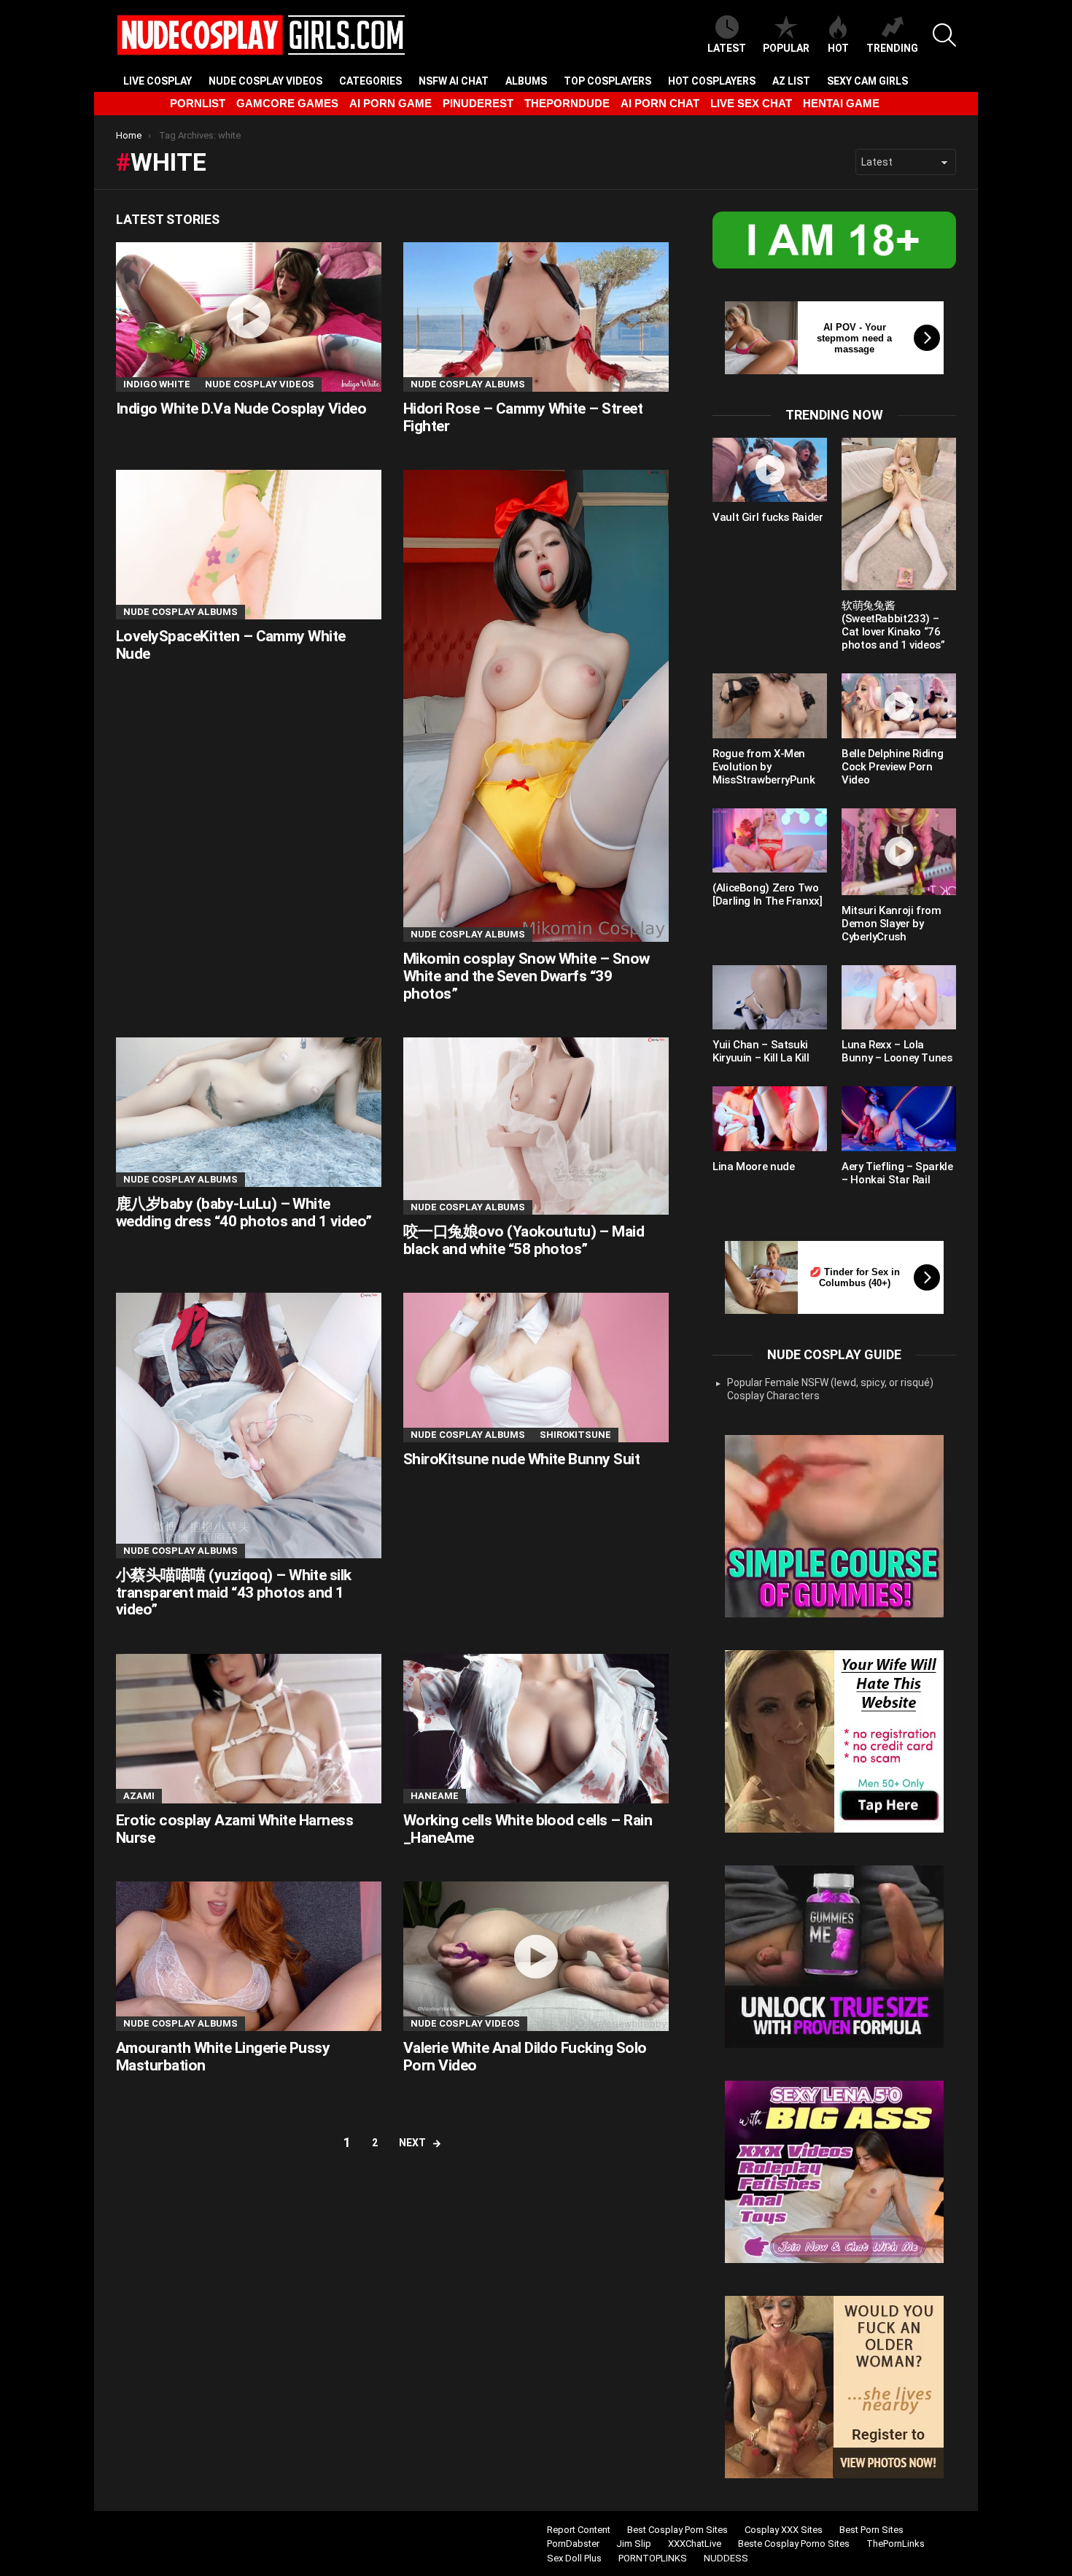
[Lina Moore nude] (770, 1118)
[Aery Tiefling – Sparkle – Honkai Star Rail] (899, 1118)
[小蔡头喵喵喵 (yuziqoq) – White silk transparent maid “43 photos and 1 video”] (249, 1426)
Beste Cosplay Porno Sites (794, 2544)
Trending (892, 48)
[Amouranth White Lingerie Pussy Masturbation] (249, 1956)
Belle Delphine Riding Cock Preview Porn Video (892, 767)
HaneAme (435, 1796)
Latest (727, 48)
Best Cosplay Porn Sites (677, 2530)
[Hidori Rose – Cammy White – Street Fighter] (536, 317)
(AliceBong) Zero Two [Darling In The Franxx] (767, 894)
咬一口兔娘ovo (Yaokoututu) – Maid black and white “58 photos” (524, 1240)
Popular (786, 48)
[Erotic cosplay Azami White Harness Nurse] (249, 1729)
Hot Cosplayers (712, 81)
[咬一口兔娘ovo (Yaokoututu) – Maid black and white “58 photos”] (536, 1126)
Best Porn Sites (871, 2530)
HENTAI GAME (841, 103)
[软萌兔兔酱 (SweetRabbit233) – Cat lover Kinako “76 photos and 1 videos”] (899, 514)
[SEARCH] (944, 35)
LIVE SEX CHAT (751, 103)
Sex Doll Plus (574, 2558)
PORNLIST (198, 103)
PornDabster (573, 2544)
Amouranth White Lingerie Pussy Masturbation (223, 2057)
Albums (526, 81)
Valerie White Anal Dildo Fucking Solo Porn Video (525, 2057)
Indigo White (157, 384)
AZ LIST (791, 81)
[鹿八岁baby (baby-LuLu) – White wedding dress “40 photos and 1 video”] (249, 1112)
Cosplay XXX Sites (784, 2530)
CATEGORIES (370, 81)
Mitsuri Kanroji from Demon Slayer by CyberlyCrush (892, 924)
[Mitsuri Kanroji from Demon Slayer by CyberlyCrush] (899, 852)
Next (412, 2143)
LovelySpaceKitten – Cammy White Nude (231, 645)
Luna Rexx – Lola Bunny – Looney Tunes (897, 1051)
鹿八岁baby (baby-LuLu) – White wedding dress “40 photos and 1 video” (244, 1212)
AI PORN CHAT (660, 103)
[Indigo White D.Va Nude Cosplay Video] (249, 317)
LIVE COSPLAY (158, 81)
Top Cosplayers (607, 81)
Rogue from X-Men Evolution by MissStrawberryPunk (764, 767)
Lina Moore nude (753, 1167)
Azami (139, 1796)
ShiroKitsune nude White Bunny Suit (521, 1459)
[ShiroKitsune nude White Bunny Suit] (536, 1368)
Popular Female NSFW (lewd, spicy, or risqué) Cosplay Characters (830, 1389)
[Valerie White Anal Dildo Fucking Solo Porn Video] (536, 1956)
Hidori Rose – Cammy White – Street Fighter (523, 417)
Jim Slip (634, 2544)
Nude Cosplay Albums (468, 384)
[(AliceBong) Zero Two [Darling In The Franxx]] (770, 840)
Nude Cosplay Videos (265, 81)
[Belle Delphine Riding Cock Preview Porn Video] (899, 705)
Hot (838, 48)
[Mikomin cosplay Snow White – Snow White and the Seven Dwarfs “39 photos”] (536, 706)
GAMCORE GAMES (287, 103)
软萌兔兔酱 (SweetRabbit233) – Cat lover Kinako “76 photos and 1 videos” (893, 625)
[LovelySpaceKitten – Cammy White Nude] (249, 545)
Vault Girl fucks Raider (768, 517)
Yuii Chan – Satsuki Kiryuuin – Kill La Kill (761, 1051)
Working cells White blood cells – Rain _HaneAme (528, 1829)
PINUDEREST (478, 103)
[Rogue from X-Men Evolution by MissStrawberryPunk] (770, 705)
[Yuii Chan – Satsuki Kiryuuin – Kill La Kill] (770, 997)
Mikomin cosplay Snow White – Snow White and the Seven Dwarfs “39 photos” (527, 976)
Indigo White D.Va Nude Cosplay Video (241, 409)
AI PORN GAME (391, 103)
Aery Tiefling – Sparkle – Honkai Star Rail (897, 1173)
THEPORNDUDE (567, 103)
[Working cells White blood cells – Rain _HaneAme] (536, 1729)
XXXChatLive (695, 2544)
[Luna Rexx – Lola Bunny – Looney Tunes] (899, 997)
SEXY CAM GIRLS (867, 81)
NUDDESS (726, 2558)
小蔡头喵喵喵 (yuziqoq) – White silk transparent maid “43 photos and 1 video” (234, 1592)
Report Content (579, 2530)
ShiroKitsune (575, 1435)
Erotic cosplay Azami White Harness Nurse (234, 1829)
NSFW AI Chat (454, 81)
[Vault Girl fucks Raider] (770, 470)
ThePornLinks (896, 2544)
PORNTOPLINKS (653, 2558)
